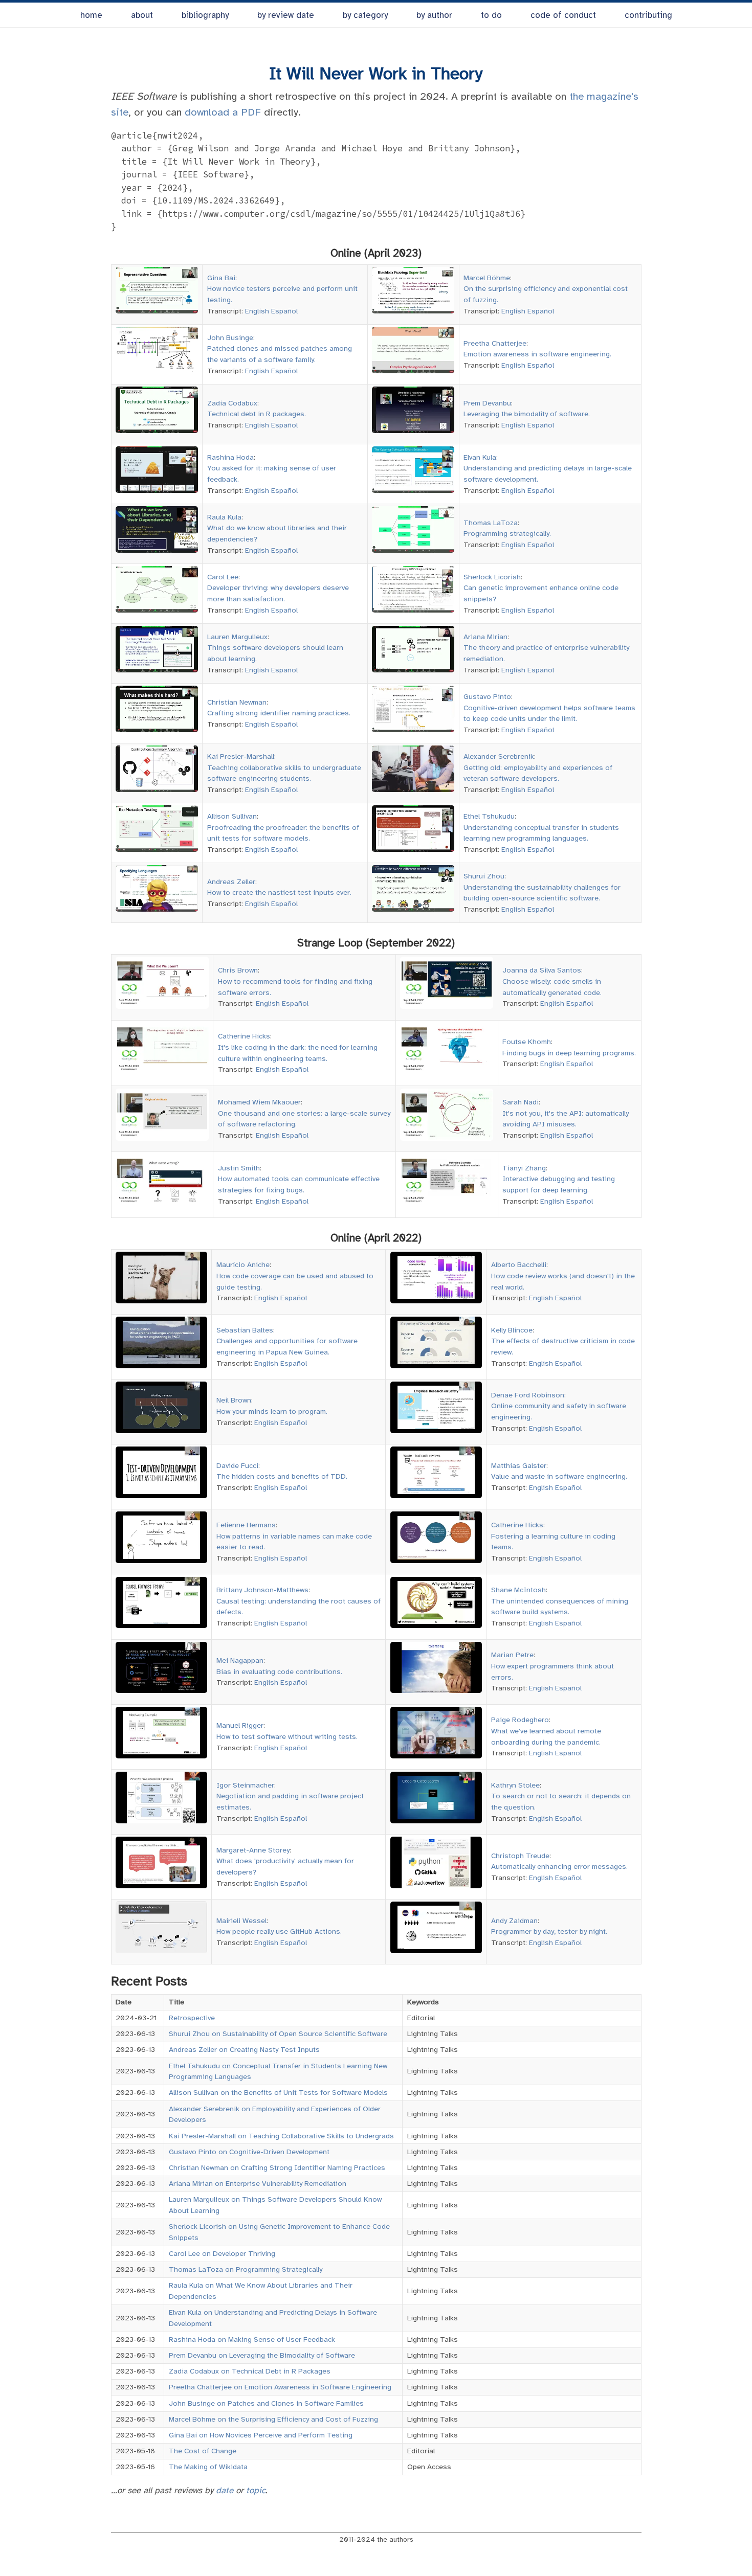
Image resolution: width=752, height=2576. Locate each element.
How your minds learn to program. (272, 1411)
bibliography (205, 15)
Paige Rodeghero (520, 1720)
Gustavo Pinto (487, 696)
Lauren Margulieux (237, 637)
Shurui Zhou (484, 876)
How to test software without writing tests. (287, 1736)
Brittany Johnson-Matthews (262, 1590)
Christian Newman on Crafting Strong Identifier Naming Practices (277, 2167)
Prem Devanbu (487, 403)
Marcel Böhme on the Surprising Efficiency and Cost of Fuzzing (273, 2419)
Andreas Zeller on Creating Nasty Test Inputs (244, 2049)
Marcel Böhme (487, 278)
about (142, 15)
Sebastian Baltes (245, 1330)
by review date (286, 15)
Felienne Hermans (246, 1525)
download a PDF (223, 112)
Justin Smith (239, 1168)
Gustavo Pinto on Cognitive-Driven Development (249, 2152)
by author (434, 15)
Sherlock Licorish (492, 577)
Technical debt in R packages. (257, 414)
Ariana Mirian (485, 637)
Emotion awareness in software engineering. (537, 354)
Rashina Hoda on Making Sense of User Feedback (252, 2339)
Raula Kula (224, 517)
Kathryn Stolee (515, 1785)
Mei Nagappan (240, 1660)
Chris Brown (238, 970)
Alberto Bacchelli (519, 1264)
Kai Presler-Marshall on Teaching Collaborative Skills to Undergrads (281, 2136)
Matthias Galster (519, 1465)
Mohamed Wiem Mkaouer (259, 1102)
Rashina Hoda (230, 457)
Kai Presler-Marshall (241, 756)
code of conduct (563, 15)
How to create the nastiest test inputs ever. (279, 892)
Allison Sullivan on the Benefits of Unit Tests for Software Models (278, 2092)
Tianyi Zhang (524, 1168)
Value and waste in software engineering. (559, 1476)
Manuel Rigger (240, 1725)
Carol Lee (223, 577)
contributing (648, 15)
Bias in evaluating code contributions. (279, 1671)
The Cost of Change (203, 2451)
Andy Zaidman (514, 1920)
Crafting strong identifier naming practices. (279, 713)
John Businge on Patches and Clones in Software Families (266, 2403)
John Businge (230, 337)
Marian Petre (512, 1655)
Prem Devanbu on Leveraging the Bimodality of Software (262, 2355)
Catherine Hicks (244, 1036)
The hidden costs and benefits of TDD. (282, 1476)
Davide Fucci (237, 1465)
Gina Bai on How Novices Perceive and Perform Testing (261, 2435)
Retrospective (192, 2018)
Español (284, 311)
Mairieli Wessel (241, 1920)
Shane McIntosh (518, 1590)
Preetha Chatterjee (495, 343)
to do (491, 15)
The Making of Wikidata (208, 2467)
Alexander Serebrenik (499, 756)
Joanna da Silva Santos (542, 970)
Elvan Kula (480, 457)
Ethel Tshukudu (489, 816)
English (257, 311)
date (225, 2490)
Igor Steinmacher (245, 1785)
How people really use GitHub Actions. (279, 1931)
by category (365, 15)
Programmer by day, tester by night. (549, 1931)
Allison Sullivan (232, 816)
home (91, 15)
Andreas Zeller (231, 882)
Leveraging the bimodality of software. (527, 414)
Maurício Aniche (243, 1264)
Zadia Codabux (232, 403)
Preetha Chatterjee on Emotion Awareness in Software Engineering (280, 2387)
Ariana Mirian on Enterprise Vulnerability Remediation (258, 2183)
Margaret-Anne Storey (253, 1850)
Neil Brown (234, 1400)
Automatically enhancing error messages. (559, 1866)
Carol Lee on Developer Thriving (222, 2253)
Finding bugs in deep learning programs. (569, 1053)
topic (256, 2490)
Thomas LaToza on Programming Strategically (246, 2269)
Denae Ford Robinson (528, 1395)
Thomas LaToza (491, 523)
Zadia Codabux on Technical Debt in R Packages (250, 2371)
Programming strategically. (507, 533)
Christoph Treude (520, 1856)
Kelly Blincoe (512, 1330)
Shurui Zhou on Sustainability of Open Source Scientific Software (278, 2033)
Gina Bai (221, 278)
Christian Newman (237, 702)
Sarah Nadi (521, 1102)
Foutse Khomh (527, 1042)
